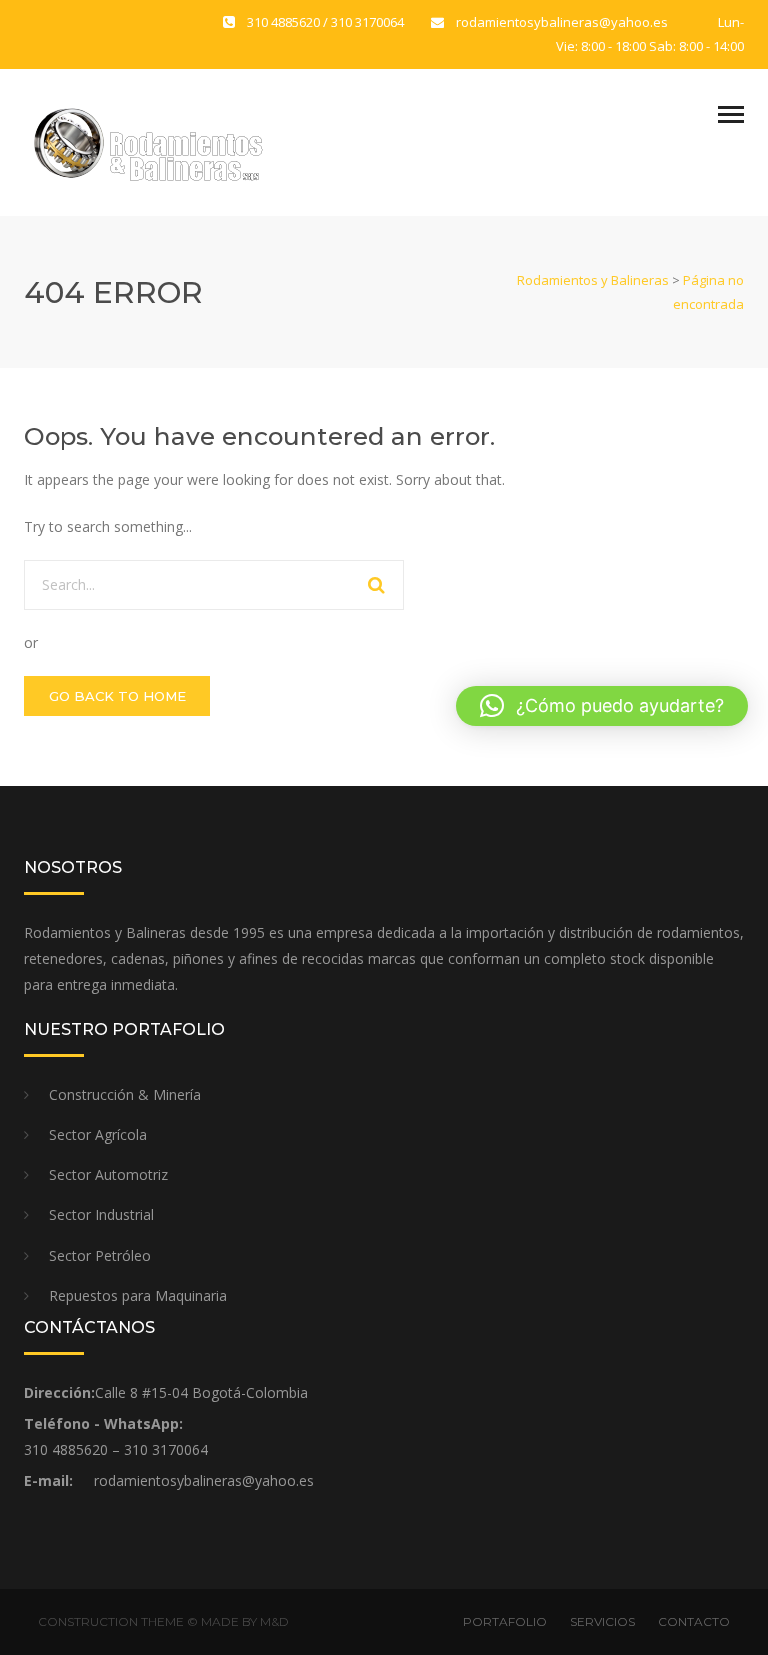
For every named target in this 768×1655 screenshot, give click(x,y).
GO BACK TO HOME (117, 696)
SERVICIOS (602, 1621)
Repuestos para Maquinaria (140, 1295)
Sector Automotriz (108, 1174)
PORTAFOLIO (505, 1621)
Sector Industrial (101, 1214)
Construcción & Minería (127, 1094)
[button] (602, 706)
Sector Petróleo (100, 1255)
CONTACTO (694, 1621)
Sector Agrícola (100, 1134)
